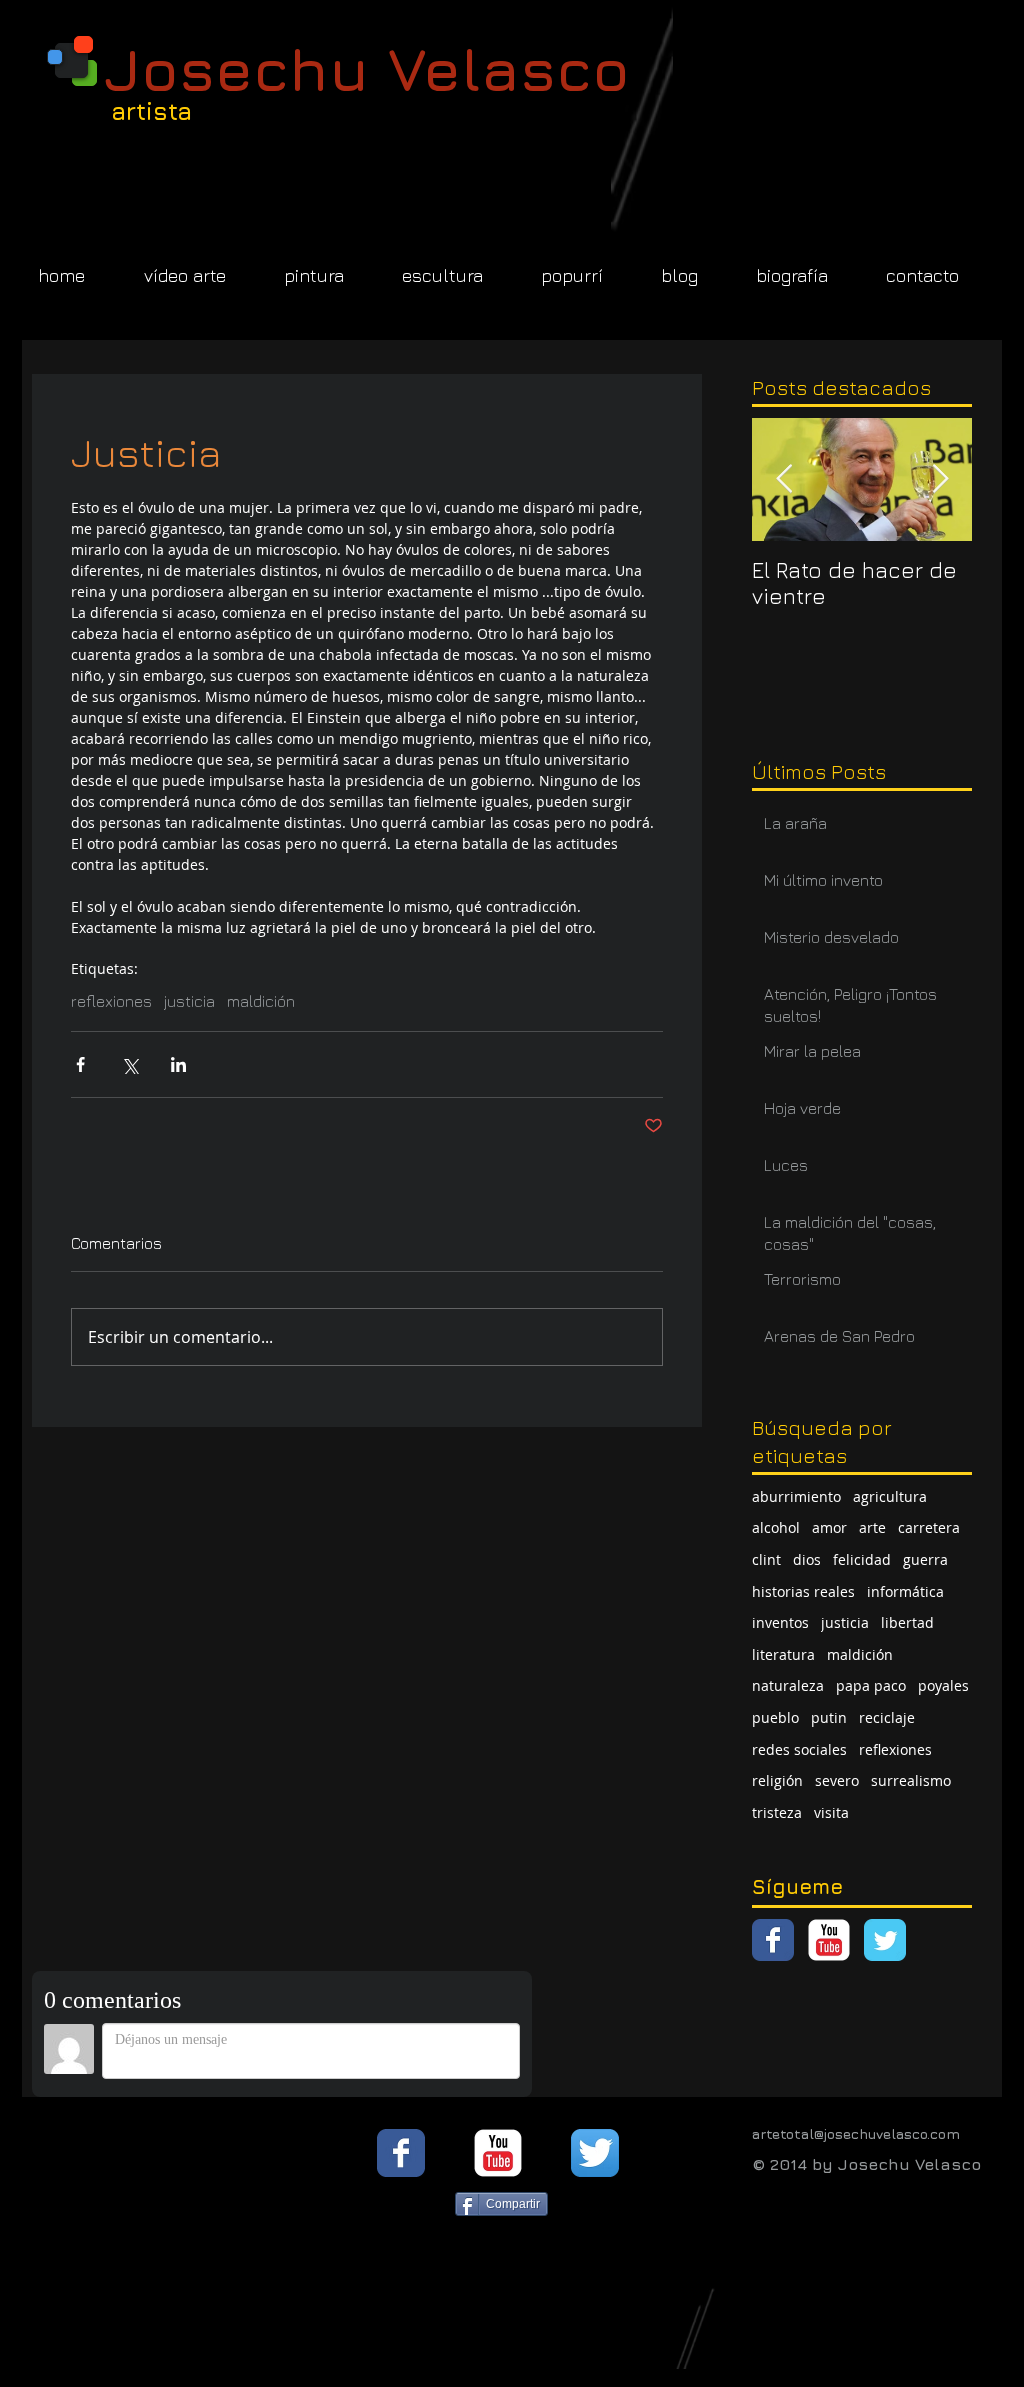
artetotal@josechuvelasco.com (856, 2133)
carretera (929, 1527)
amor (829, 1527)
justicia (189, 1001)
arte (872, 1527)
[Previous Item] (784, 479)
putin (829, 1717)
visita (831, 1812)
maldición (261, 1001)
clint (766, 1559)
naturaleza (788, 1685)
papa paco (871, 1685)
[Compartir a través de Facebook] (80, 1064)
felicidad (862, 1559)
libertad (907, 1622)
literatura (783, 1654)
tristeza (777, 1812)
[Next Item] (940, 479)
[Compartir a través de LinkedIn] (178, 1064)
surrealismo (911, 1780)
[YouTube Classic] (829, 1940)
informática (905, 1591)
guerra (925, 1559)
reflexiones (111, 1001)
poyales (943, 1685)
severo (837, 1780)
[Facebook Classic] (773, 1940)
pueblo (775, 1717)
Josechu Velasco (367, 68)
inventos (780, 1622)
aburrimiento (796, 1496)
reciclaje (887, 1717)
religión (777, 1780)
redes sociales (799, 1749)
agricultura (890, 1496)
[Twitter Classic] (885, 1940)
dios (807, 1559)
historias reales (803, 1591)
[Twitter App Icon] (595, 2153)
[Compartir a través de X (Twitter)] (129, 1064)
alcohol (776, 1527)
